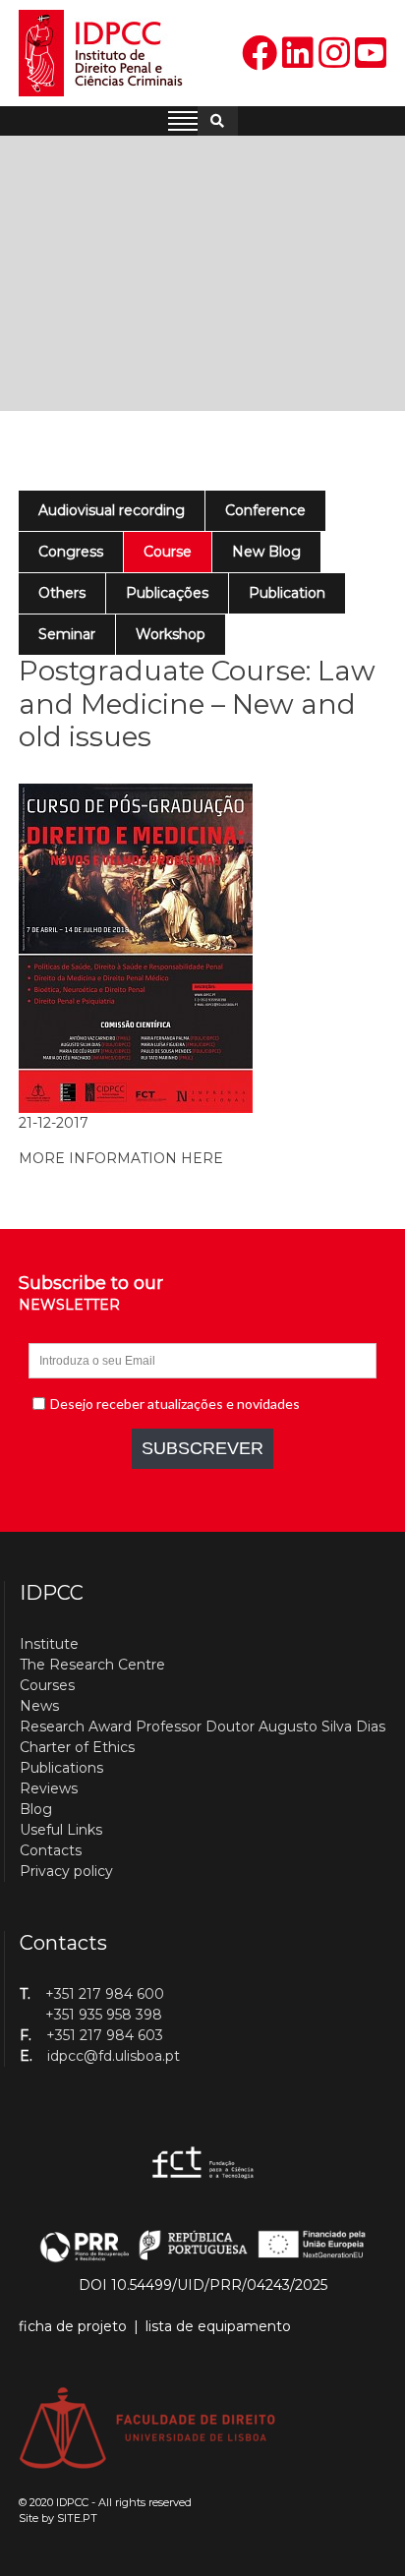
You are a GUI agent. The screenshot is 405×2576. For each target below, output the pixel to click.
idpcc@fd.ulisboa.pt (114, 2056)
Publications (61, 1768)
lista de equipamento (218, 2326)
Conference (265, 510)
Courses (47, 1685)
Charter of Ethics (77, 1747)
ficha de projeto (73, 2326)
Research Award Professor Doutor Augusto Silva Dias (202, 1727)
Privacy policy (66, 1871)
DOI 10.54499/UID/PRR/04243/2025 (203, 2285)
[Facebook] (260, 54)
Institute (49, 1644)
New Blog (266, 552)
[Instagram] (334, 54)
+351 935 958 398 (104, 2015)
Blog (36, 1809)
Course (168, 552)
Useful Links (61, 1830)
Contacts (51, 1850)
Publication (287, 593)
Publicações (167, 593)
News (39, 1706)
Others (62, 593)
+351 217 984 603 (105, 2035)
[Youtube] (371, 54)
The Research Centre (92, 1665)
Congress (71, 552)
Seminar (67, 634)
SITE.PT (77, 2518)
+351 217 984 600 (105, 1994)
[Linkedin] (298, 54)
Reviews (49, 1788)
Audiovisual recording (112, 510)
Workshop (171, 634)
